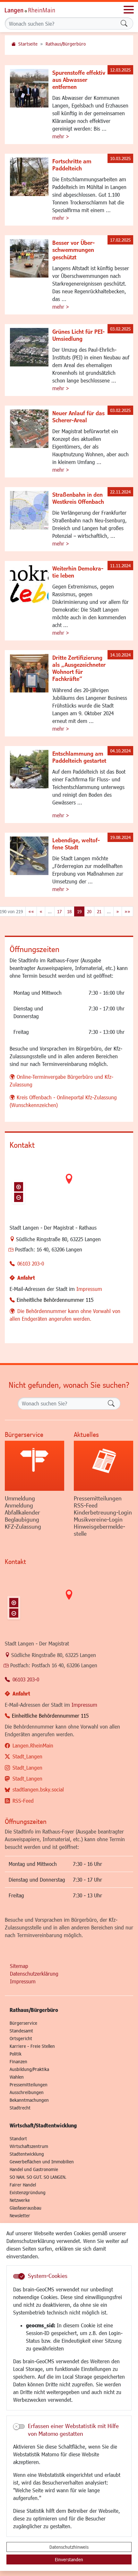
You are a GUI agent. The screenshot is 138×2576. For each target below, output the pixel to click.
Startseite (28, 44)
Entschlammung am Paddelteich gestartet (79, 757)
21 (99, 911)
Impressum (89, 1289)
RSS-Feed (23, 1801)
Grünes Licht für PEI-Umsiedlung (78, 335)
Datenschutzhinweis (69, 2547)
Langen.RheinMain (33, 1745)
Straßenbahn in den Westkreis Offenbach (78, 498)
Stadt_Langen (27, 1756)
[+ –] (69, 1184)
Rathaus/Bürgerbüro (66, 44)
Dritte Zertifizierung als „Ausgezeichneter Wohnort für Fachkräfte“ (79, 668)
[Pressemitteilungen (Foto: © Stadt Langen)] (103, 1466)
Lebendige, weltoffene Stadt (76, 844)
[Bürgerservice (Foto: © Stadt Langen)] (34, 1466)
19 (79, 911)
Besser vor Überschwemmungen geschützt (73, 250)
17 (59, 911)
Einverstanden (69, 2559)
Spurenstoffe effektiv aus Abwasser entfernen (79, 80)
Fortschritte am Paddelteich (72, 165)
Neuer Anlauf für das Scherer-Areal (78, 416)
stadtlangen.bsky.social (38, 1789)
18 (69, 911)
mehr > (61, 136)
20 (89, 911)
